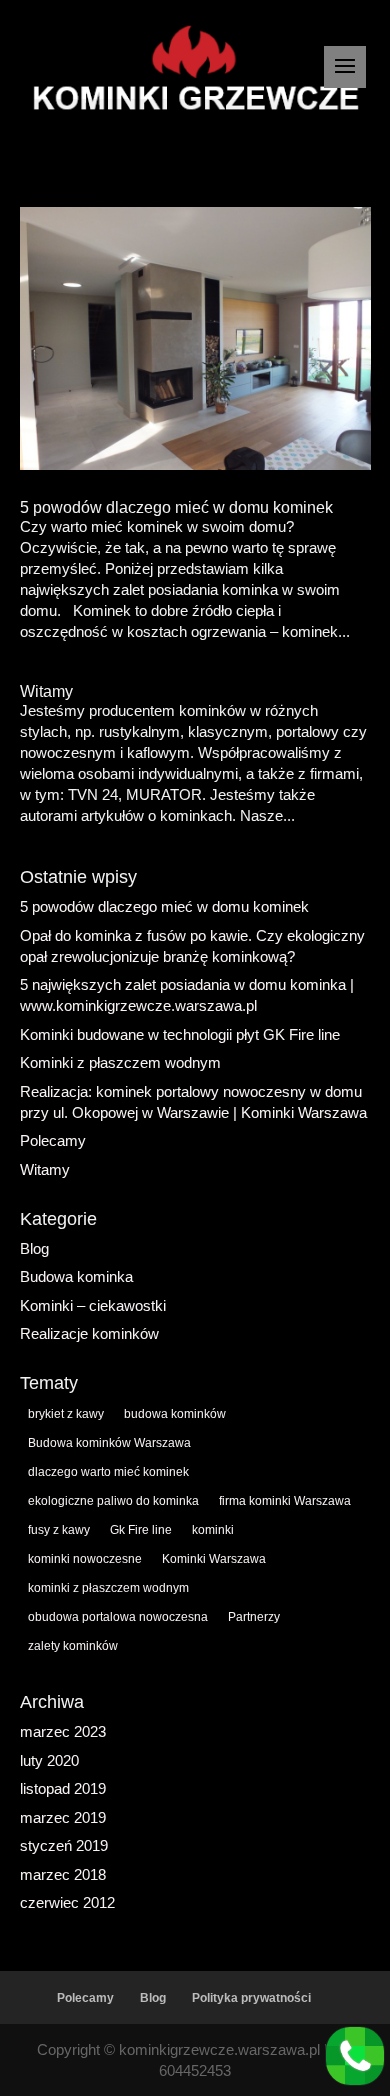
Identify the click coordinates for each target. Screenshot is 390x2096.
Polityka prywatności (251, 1998)
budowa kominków (175, 1414)
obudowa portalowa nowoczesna (118, 1617)
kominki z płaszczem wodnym (108, 1588)
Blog (34, 1248)
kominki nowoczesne (85, 1559)
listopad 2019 (63, 1788)
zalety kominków (73, 1646)
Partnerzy (254, 1617)
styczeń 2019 (64, 1845)
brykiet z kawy (66, 1414)
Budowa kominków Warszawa (109, 1443)
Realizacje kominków (89, 1333)
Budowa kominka (76, 1276)
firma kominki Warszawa (285, 1501)
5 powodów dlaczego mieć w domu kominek (176, 507)
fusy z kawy (59, 1530)
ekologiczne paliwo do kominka (113, 1501)
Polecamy (53, 1140)
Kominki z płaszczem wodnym (120, 1062)
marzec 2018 (63, 1874)
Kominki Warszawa (214, 1559)
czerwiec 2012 (67, 1902)
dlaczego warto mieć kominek (108, 1472)
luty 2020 (49, 1760)
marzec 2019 (63, 1817)
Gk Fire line (141, 1530)
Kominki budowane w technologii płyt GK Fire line (180, 1034)
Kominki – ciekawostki (93, 1305)
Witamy (46, 691)
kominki (213, 1530)
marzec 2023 (63, 1731)
